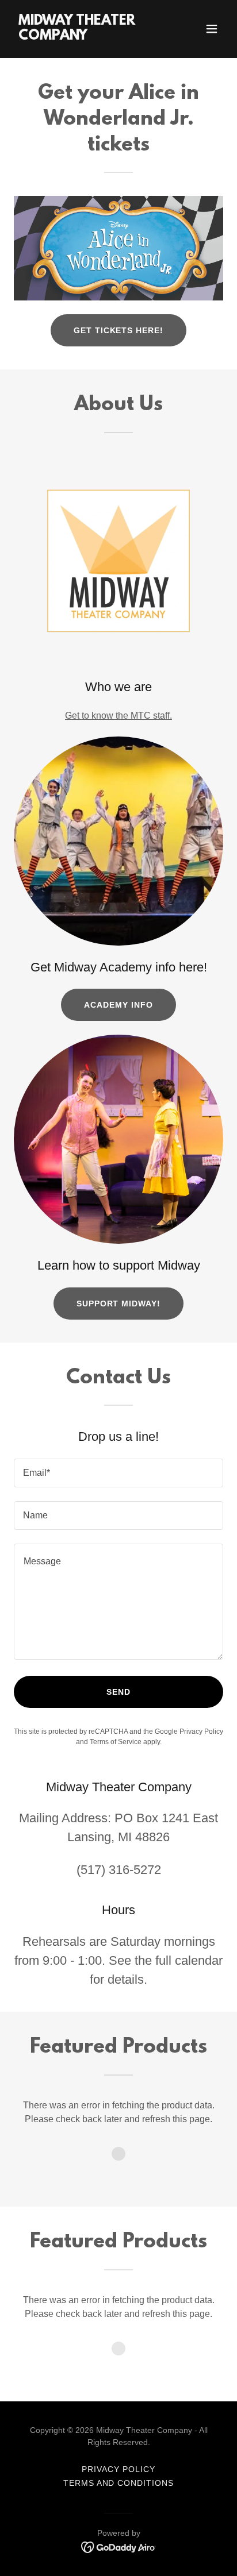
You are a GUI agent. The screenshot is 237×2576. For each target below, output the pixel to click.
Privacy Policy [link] (201, 1732)
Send (118, 1692)
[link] (87, 36)
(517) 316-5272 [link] (119, 1870)
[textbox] (118, 1473)
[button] (212, 29)
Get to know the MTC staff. (118, 716)
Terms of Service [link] (116, 1742)
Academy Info (118, 1005)
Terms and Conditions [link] (119, 2483)
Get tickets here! (119, 330)
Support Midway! (119, 1304)
